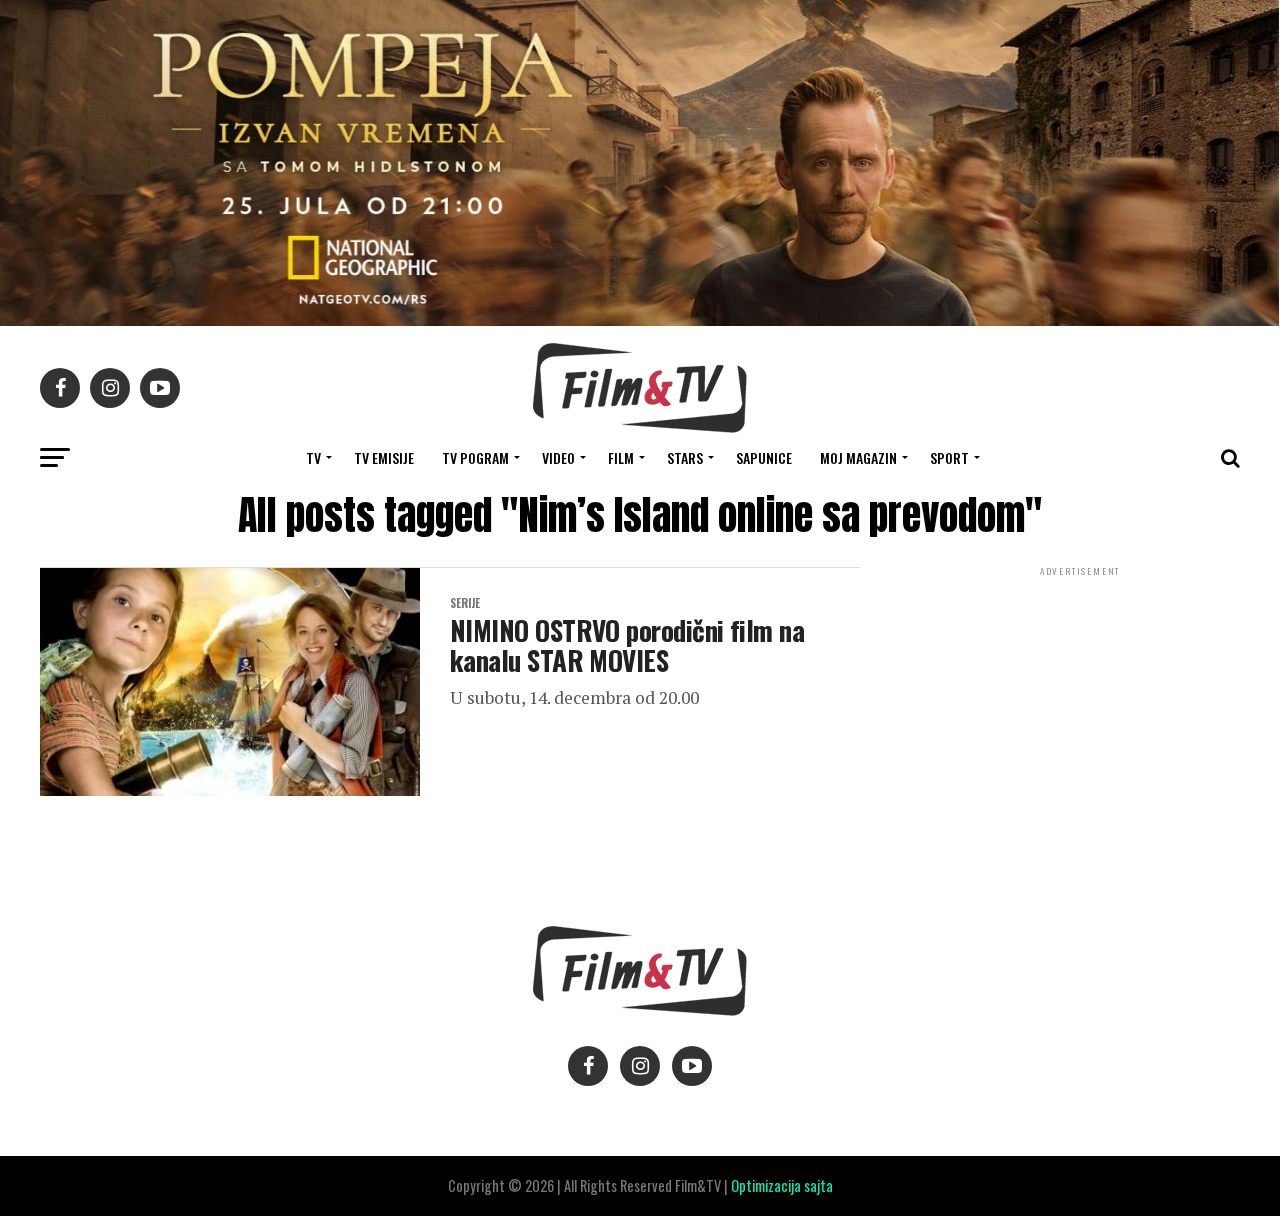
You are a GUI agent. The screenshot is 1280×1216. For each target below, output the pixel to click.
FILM (621, 457)
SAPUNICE (764, 457)
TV (313, 457)
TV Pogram (475, 457)
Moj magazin (858, 457)
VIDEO (558, 457)
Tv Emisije (384, 457)
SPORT (949, 457)
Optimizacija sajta (782, 1185)
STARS (685, 457)
